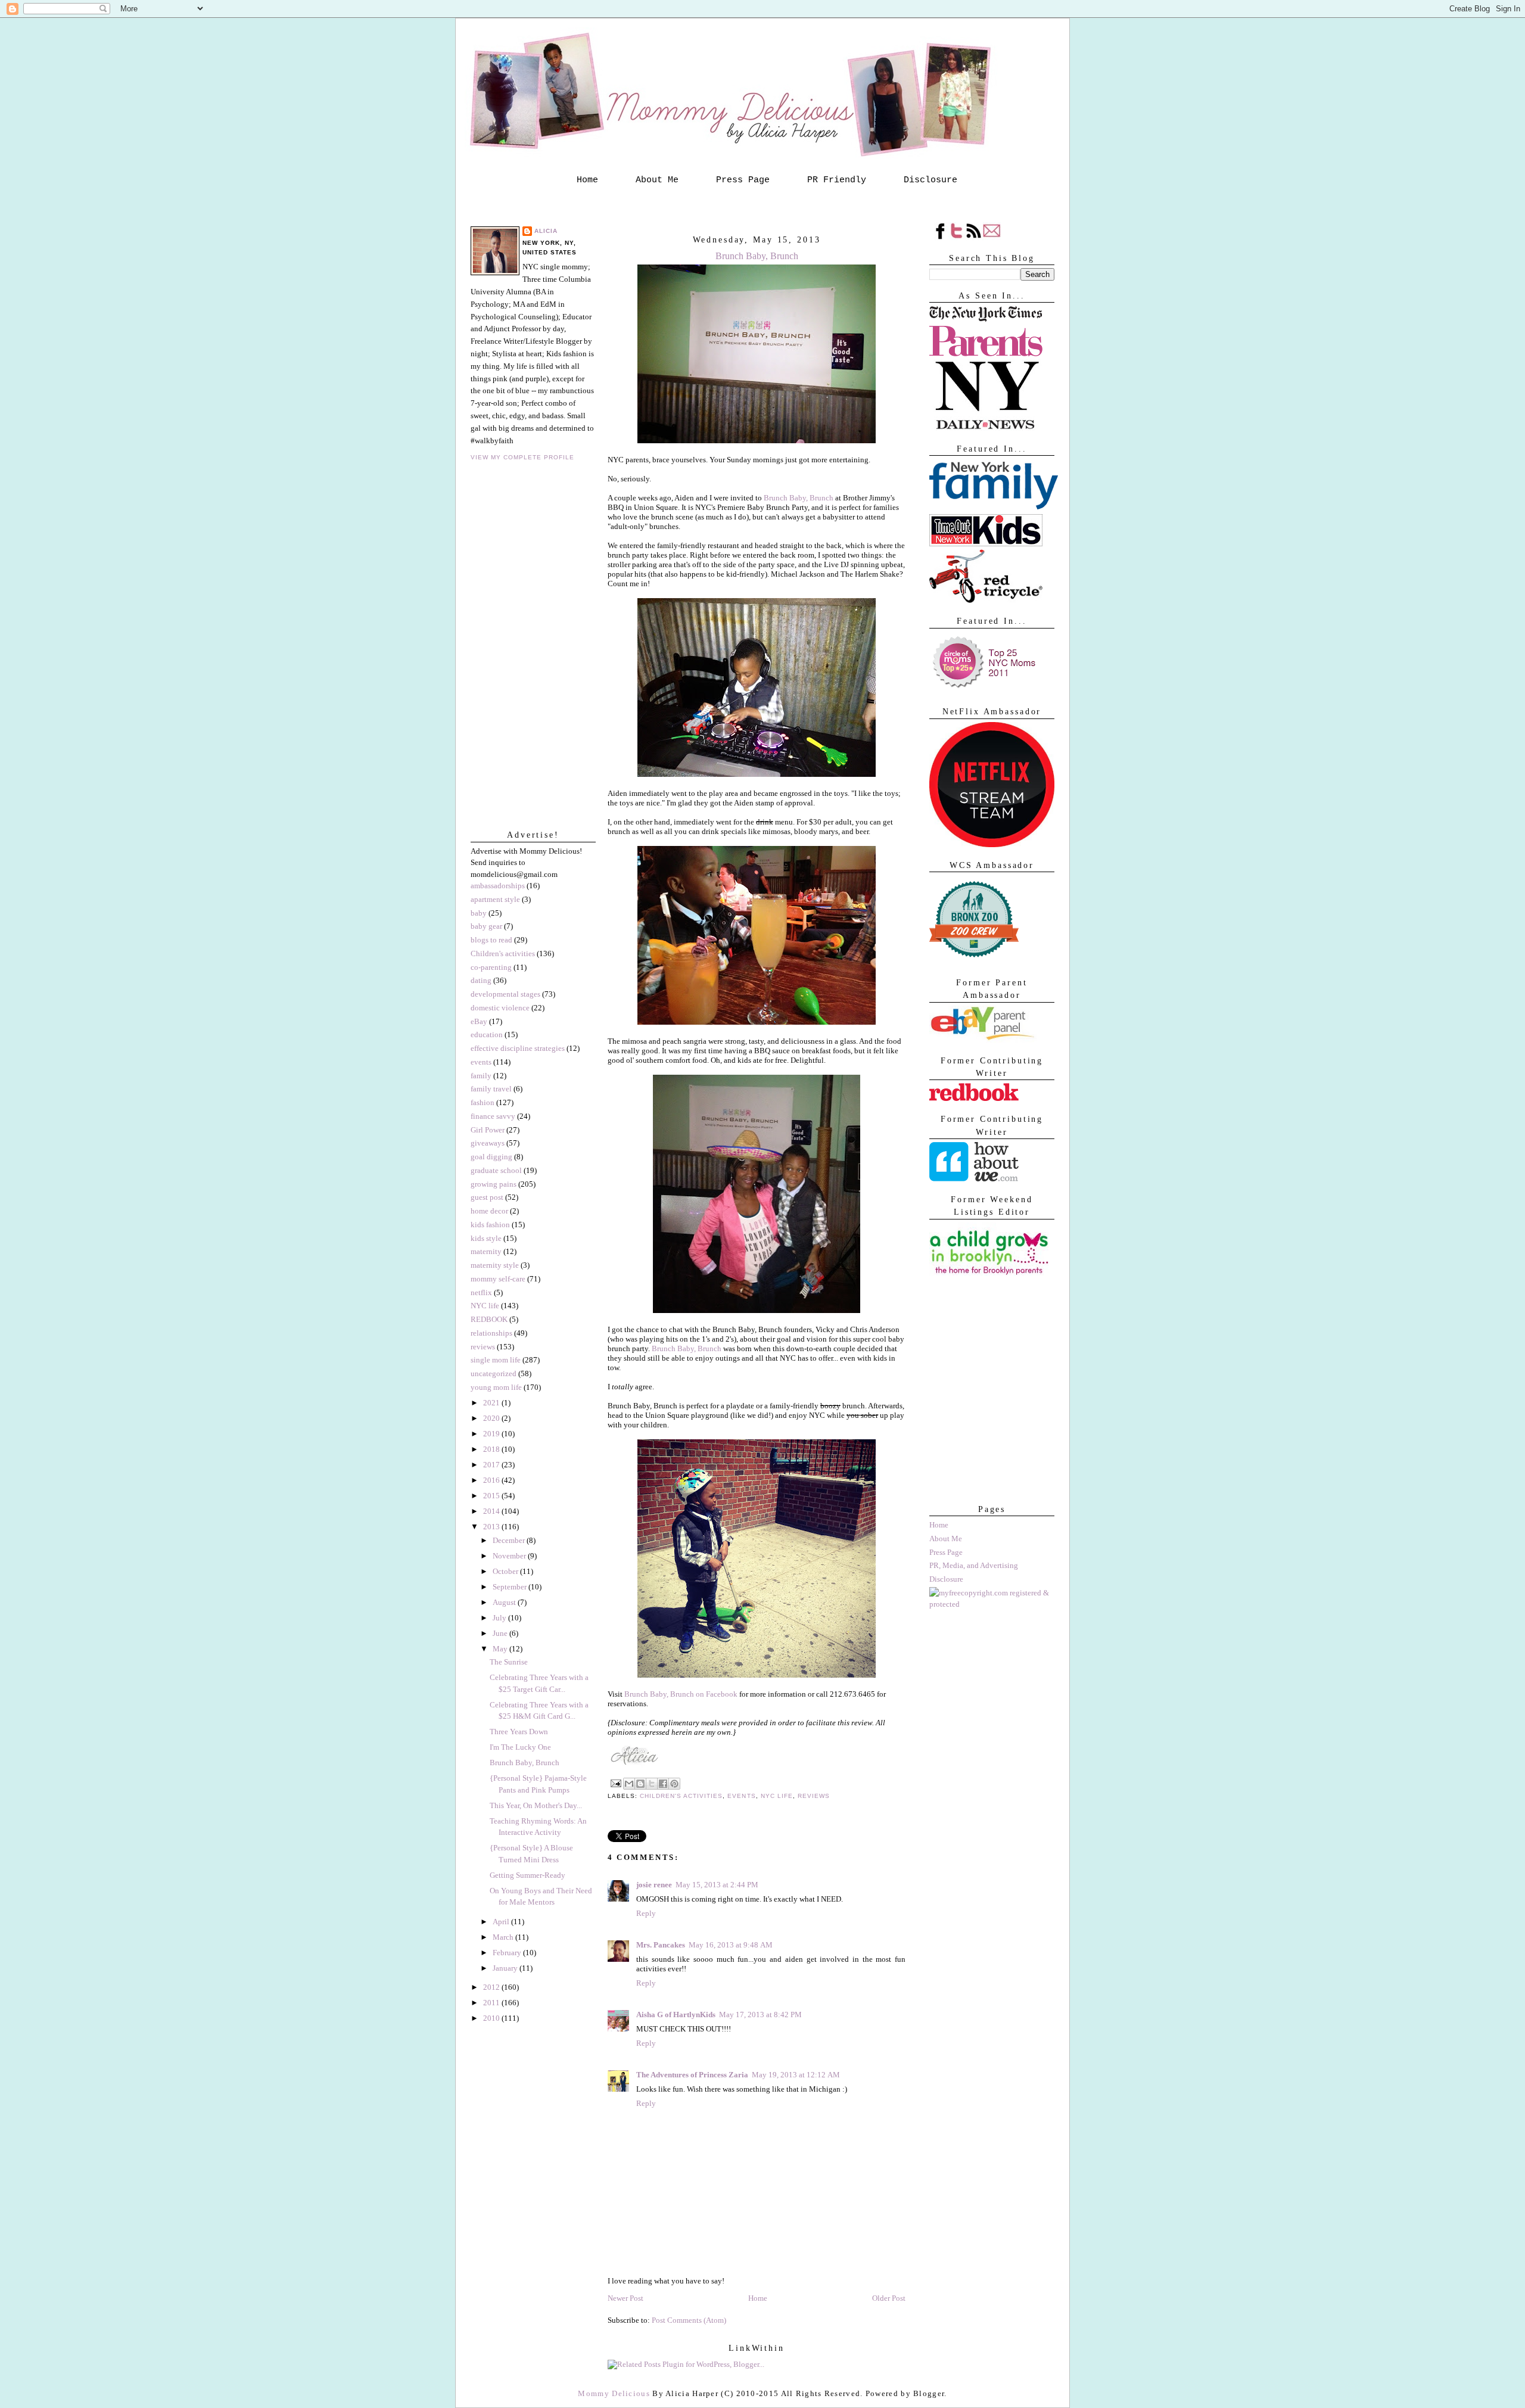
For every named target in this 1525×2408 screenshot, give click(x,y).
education (487, 1035)
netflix (481, 1292)
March (504, 1937)
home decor (489, 1211)
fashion (483, 1102)
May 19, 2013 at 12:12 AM (796, 2075)
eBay (479, 1021)
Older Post (889, 2298)
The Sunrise (509, 1662)
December (510, 1540)
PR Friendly (837, 180)
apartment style (495, 899)
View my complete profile (522, 457)
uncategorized (494, 1373)
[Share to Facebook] (663, 1784)
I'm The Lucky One (520, 1747)
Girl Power (488, 1130)
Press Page (743, 180)
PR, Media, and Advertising (974, 1565)
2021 (492, 1403)
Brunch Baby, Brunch (525, 1763)
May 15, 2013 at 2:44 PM (717, 1885)
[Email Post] (616, 1783)
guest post (487, 1197)
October (506, 1571)
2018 (492, 1449)
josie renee (654, 1885)
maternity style (495, 1265)
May (501, 1649)
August (505, 1602)
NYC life (485, 1306)
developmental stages (505, 994)
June (501, 1633)
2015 (492, 1496)
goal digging (491, 1157)
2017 (492, 1465)
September (511, 1587)
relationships (491, 1333)
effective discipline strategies (518, 1048)
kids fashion (490, 1225)
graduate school (496, 1170)
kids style (486, 1238)
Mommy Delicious (614, 2393)
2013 (492, 1527)
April (502, 1922)
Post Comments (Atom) (689, 2320)
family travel (491, 1089)
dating (481, 980)
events (481, 1062)
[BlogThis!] (640, 1784)
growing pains (494, 1184)
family (481, 1076)
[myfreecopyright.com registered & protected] (992, 1604)
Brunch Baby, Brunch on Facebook (681, 1694)
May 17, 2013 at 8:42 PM (760, 2015)
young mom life (496, 1387)
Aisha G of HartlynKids (676, 2015)
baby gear (486, 926)
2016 (492, 1480)
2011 (492, 2003)
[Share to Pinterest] (674, 1784)
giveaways (488, 1143)
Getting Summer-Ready (527, 1875)
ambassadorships (498, 886)
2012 (492, 1987)
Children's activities (503, 953)
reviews (483, 1347)
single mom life (496, 1360)
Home (587, 180)
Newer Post (625, 2298)
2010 (492, 2018)
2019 (492, 1434)
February (508, 1953)
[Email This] (629, 1784)
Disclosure (930, 180)
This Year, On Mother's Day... (536, 1805)
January (506, 1968)
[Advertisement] (989, 1432)
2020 (492, 1418)
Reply (646, 1913)
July (500, 1618)
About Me (657, 180)
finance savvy (493, 1116)
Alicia (546, 231)
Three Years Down (519, 1732)
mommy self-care (498, 1279)
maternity (486, 1251)
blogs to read (491, 940)
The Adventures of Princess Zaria (692, 2075)
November (510, 1556)
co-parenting (491, 967)
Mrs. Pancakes (661, 1945)
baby (479, 913)
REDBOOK (489, 1319)
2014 (492, 1511)
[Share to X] (652, 1784)
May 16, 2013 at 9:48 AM (731, 1945)
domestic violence (500, 1008)
